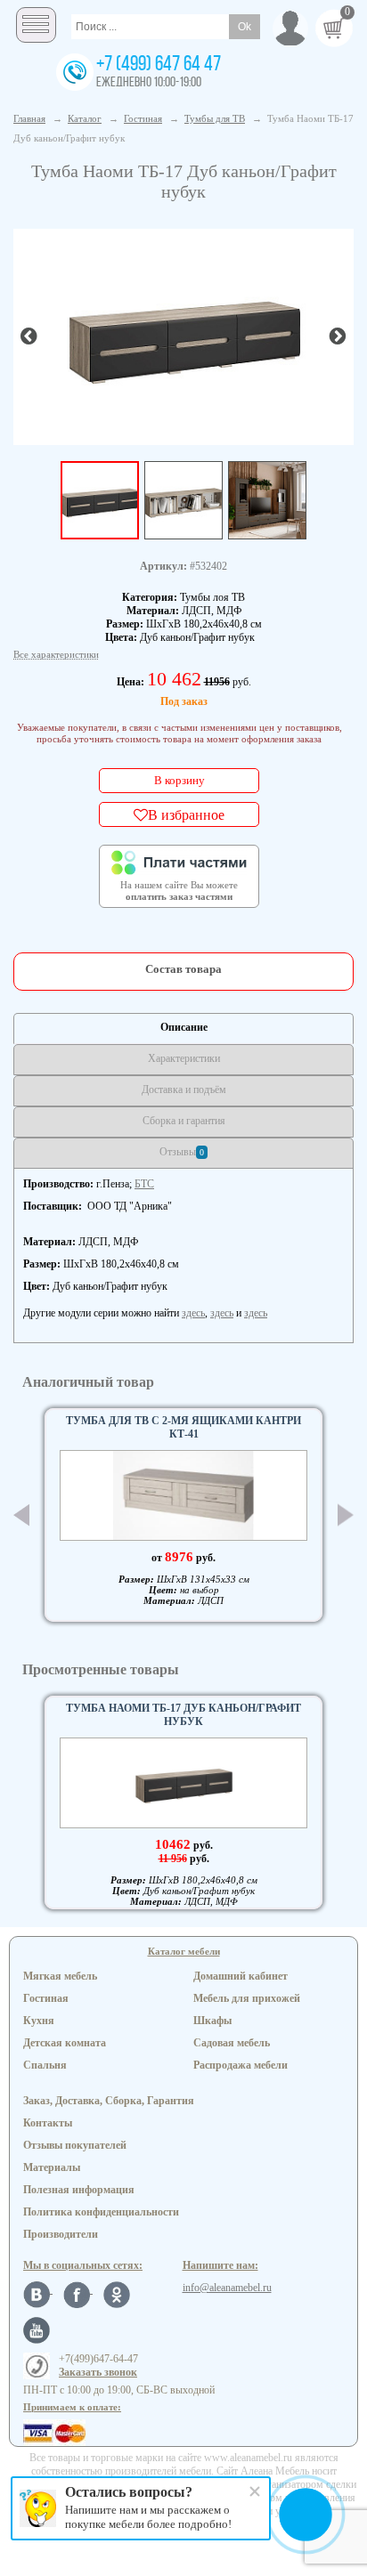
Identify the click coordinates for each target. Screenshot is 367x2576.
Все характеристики (56, 654)
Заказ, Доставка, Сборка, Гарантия (109, 2101)
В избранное (186, 814)
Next (346, 1515)
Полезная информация (79, 2190)
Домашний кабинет (241, 1976)
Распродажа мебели (241, 2065)
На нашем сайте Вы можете (179, 891)
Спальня (45, 2065)
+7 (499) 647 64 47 (159, 65)
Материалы (52, 2167)
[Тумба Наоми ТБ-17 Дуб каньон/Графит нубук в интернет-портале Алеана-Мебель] (183, 335)
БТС (144, 1184)
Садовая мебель (232, 2043)
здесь (193, 1313)
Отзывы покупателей (75, 2145)
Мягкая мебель (60, 1976)
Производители (61, 2234)
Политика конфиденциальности (101, 2212)
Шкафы (212, 2021)
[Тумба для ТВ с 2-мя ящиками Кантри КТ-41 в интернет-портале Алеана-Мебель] (183, 1495)
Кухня (39, 2021)
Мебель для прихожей (247, 1998)
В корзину (179, 780)
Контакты (48, 2123)
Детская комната (65, 2043)
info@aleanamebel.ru (227, 2288)
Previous (21, 1515)
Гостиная (46, 1998)
